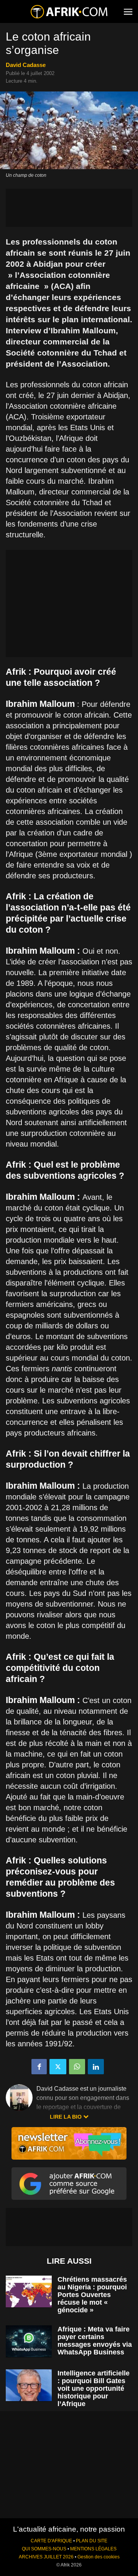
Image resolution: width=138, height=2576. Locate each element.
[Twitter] (58, 2067)
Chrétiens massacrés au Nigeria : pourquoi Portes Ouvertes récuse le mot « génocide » (92, 2295)
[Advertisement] (69, 208)
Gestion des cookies (99, 2557)
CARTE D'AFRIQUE (51, 2541)
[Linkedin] (96, 2067)
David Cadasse (26, 65)
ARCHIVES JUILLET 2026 (46, 2557)
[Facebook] (39, 2067)
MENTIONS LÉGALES (93, 2549)
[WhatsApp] (77, 2067)
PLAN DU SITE (92, 2541)
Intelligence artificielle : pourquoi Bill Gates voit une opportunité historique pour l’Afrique (94, 2388)
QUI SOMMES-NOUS (44, 2549)
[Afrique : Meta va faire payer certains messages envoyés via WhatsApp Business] (29, 2341)
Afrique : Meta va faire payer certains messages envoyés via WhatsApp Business (95, 2341)
